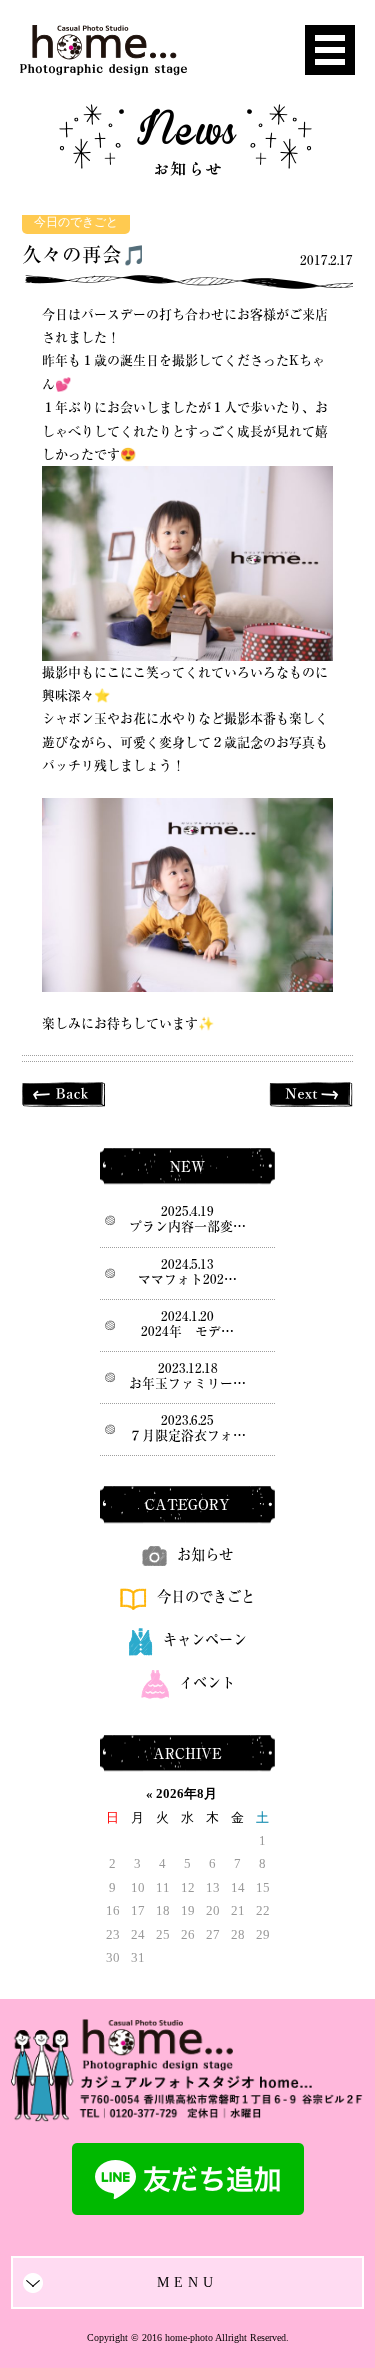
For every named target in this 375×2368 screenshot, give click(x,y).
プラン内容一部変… (187, 1226)
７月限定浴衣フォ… (187, 1435)
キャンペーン (205, 1639)
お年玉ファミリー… (187, 1383)
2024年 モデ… (187, 1331)
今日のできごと (76, 222)
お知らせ (205, 1554)
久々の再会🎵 (84, 254)
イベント (207, 1682)
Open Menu (330, 50)
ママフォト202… (187, 1279)
